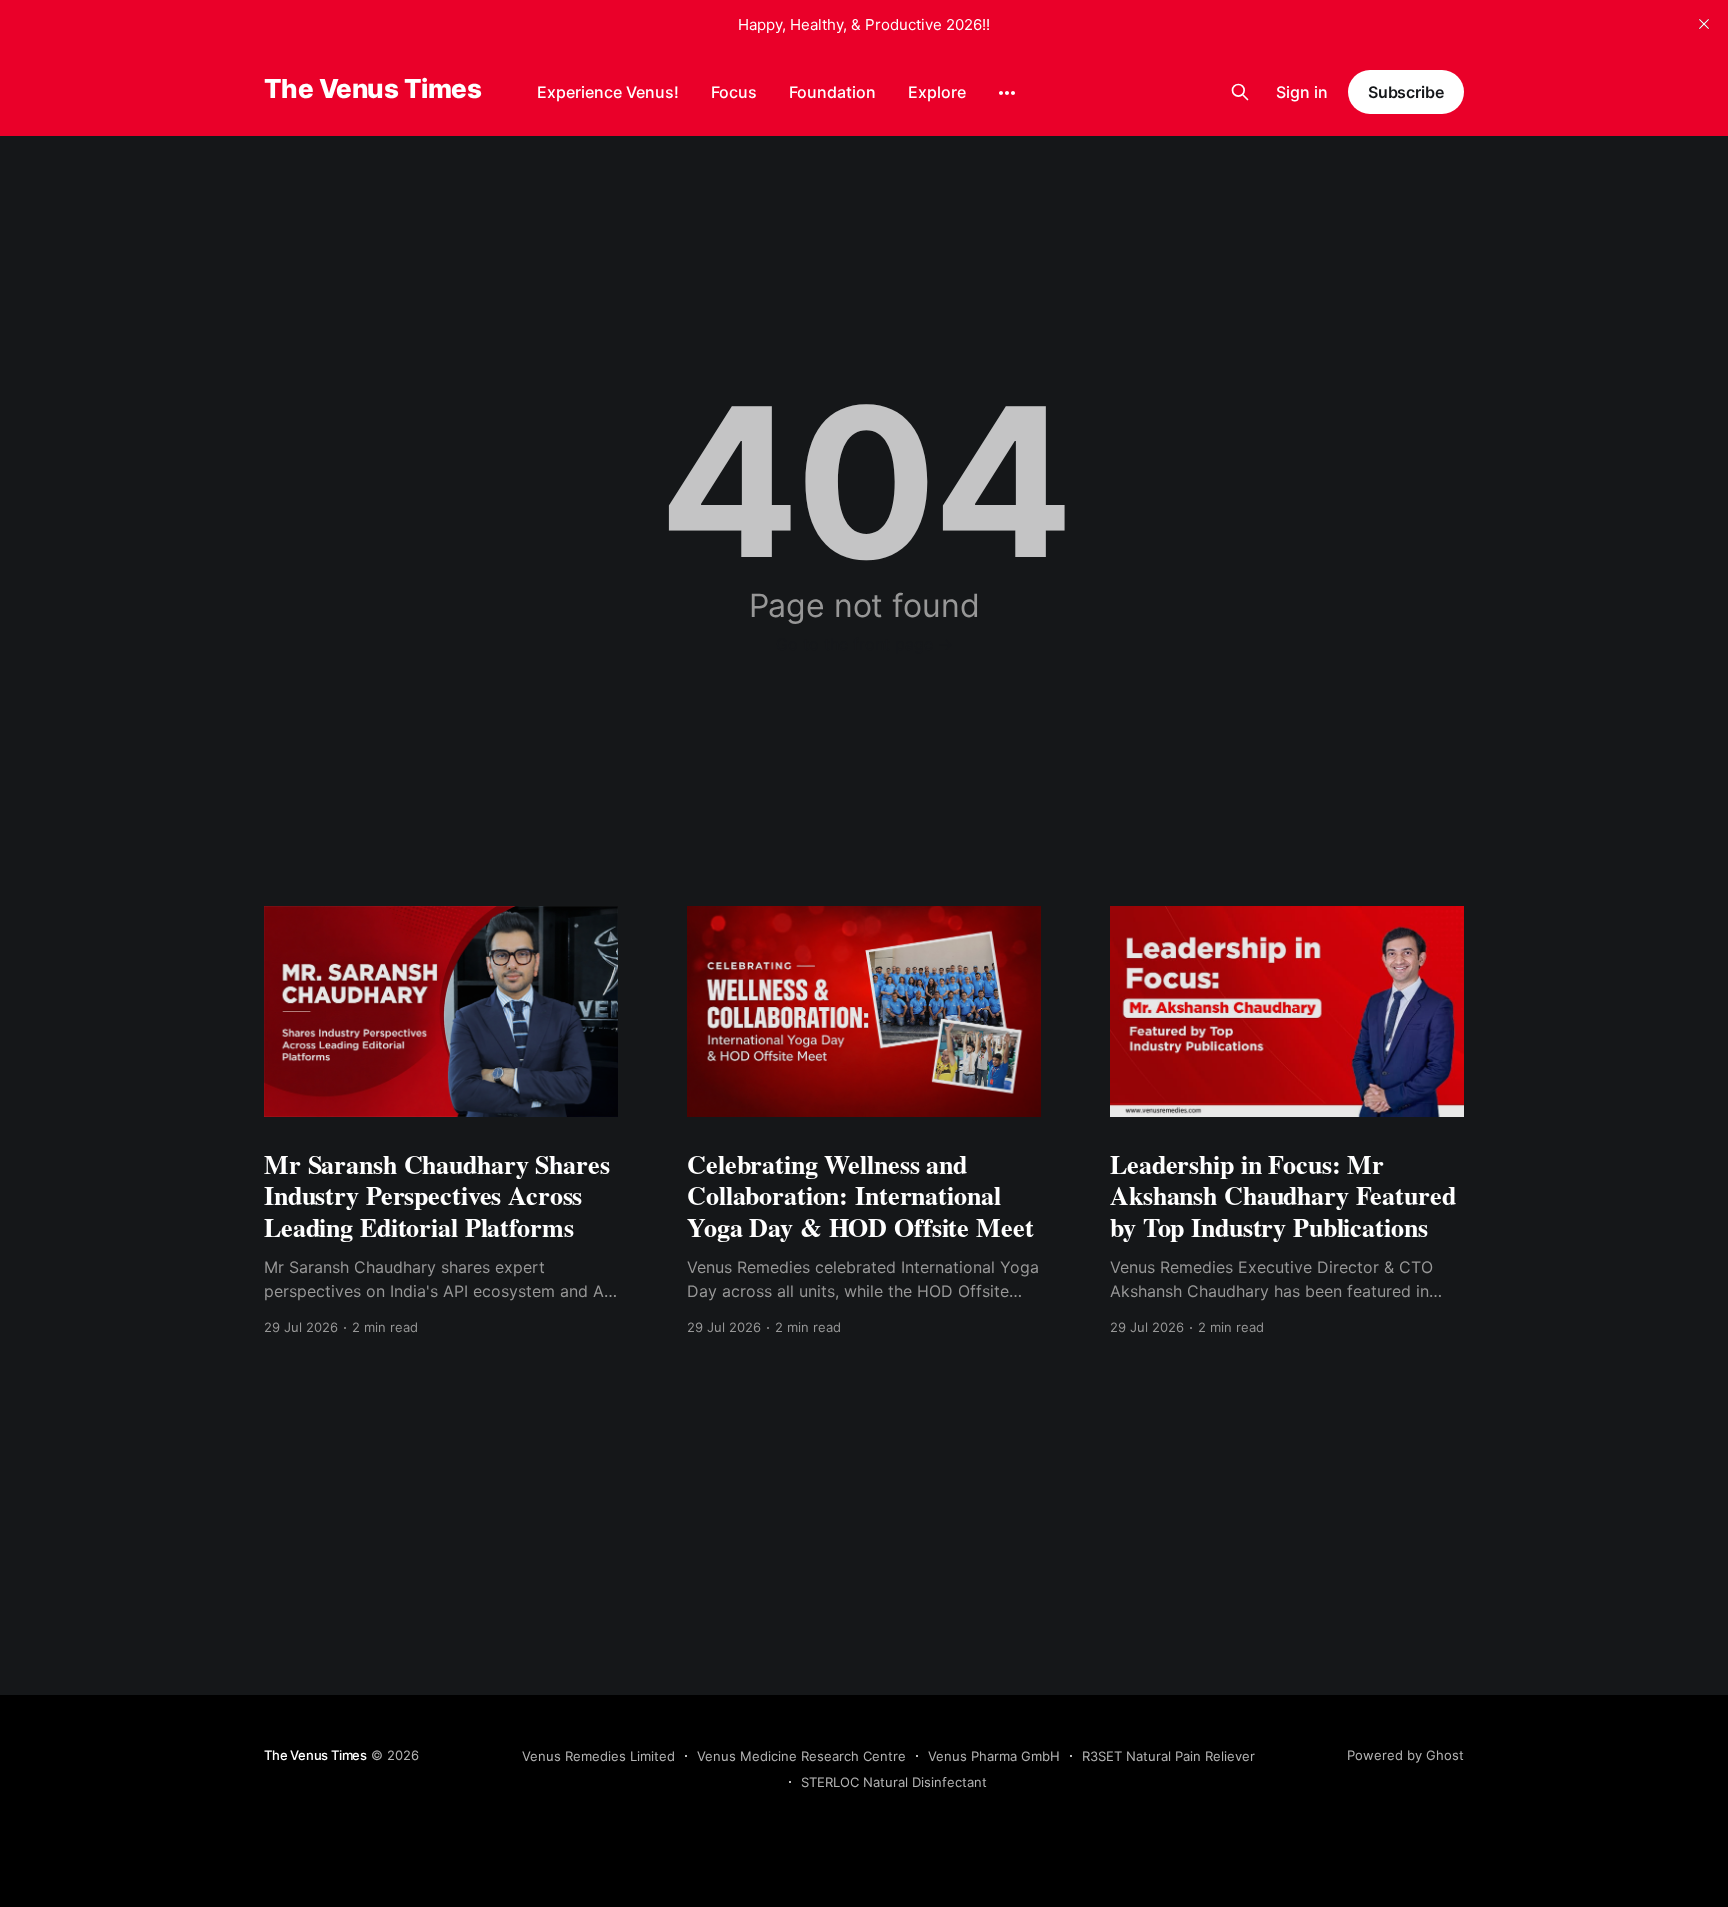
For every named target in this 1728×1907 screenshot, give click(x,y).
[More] (1007, 93)
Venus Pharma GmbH (994, 1756)
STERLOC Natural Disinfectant (894, 1782)
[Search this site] (1240, 92)
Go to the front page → (864, 644)
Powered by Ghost (1405, 1755)
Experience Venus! (608, 92)
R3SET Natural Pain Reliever (1168, 1756)
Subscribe (1406, 92)
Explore (937, 92)
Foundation (832, 92)
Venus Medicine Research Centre (801, 1756)
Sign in (1302, 92)
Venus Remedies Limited (598, 1756)
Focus (734, 92)
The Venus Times (372, 89)
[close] (1704, 24)
